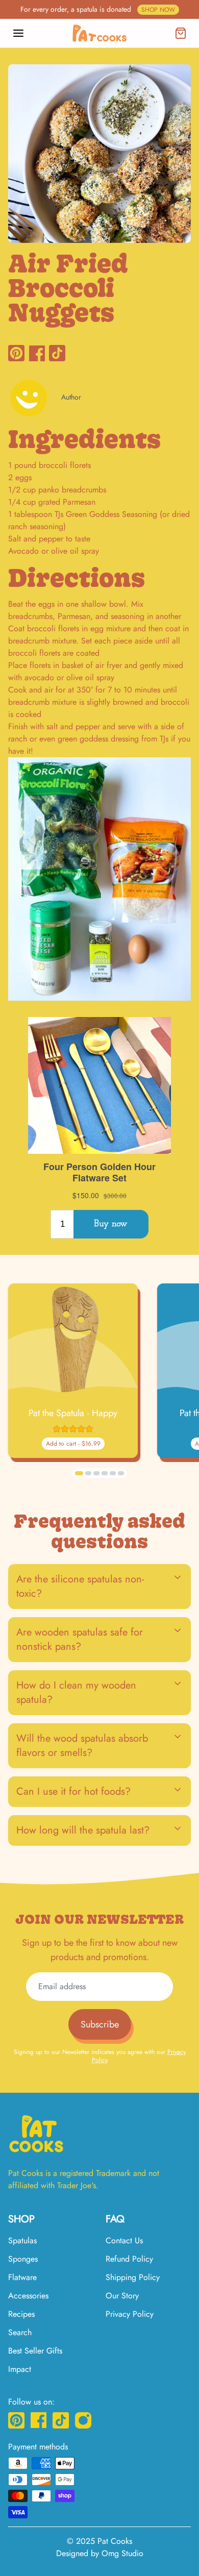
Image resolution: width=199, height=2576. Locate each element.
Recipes (21, 2314)
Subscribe (100, 2024)
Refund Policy (129, 2259)
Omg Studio (122, 2553)
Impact (20, 2369)
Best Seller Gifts (35, 2351)
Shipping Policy (133, 2277)
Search (20, 2332)
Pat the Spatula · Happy (73, 1413)
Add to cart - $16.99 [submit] (73, 1444)
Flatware (22, 2277)
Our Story (122, 2296)
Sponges (23, 2259)
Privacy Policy (130, 2314)
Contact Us (124, 2240)
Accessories (28, 2296)
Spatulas (22, 2240)
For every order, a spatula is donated (98, 9)
